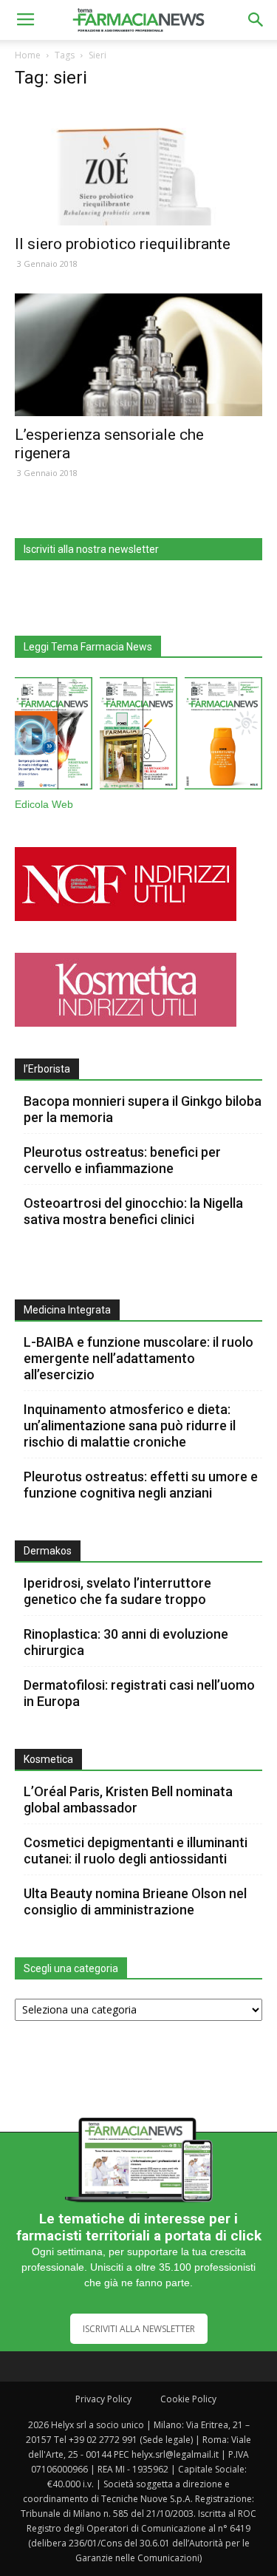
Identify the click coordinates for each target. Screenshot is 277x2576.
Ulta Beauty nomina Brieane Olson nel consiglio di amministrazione (135, 1902)
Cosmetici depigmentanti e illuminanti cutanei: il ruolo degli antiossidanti (136, 1851)
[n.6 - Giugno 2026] (223, 736)
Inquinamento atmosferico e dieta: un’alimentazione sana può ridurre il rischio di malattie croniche (130, 1425)
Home (28, 55)
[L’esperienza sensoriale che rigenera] (138, 354)
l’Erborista (47, 1069)
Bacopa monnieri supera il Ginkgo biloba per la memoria (143, 1109)
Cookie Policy (188, 2399)
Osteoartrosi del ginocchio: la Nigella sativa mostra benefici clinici (133, 1211)
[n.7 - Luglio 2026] (138, 736)
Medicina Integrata (67, 1310)
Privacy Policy (103, 2399)
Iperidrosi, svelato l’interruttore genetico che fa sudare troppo (117, 1591)
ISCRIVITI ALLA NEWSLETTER (139, 2329)
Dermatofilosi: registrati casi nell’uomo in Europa (139, 1693)
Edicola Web (44, 805)
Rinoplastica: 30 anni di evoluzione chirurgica (126, 1642)
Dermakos (48, 1551)
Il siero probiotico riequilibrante (123, 244)
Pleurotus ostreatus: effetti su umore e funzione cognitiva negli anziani (141, 1485)
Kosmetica (48, 1759)
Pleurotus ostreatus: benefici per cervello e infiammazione (122, 1160)
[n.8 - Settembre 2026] (54, 736)
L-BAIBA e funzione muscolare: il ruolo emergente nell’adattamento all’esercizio (138, 1358)
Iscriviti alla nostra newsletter (91, 549)
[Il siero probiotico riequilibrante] (138, 164)
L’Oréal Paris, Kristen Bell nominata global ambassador (128, 1800)
